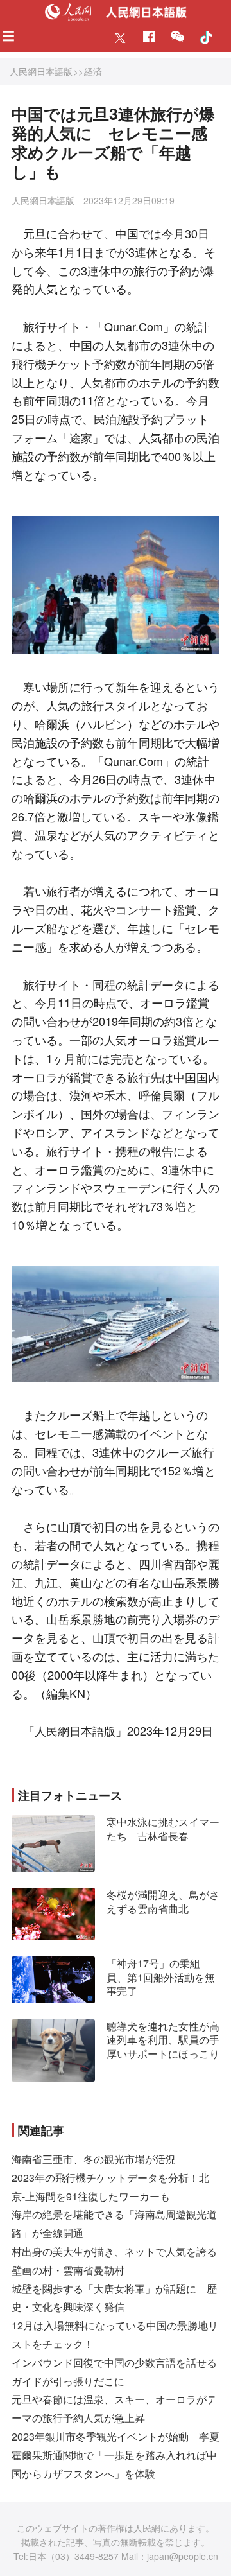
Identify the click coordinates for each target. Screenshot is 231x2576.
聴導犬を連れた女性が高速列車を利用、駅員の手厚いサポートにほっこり (163, 2040)
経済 (93, 71)
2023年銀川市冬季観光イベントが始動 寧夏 (116, 2436)
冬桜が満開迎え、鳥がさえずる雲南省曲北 (163, 1902)
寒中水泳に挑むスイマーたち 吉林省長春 (163, 1829)
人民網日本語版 (41, 71)
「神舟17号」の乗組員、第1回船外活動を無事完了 (161, 1977)
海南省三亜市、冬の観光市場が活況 (94, 2159)
